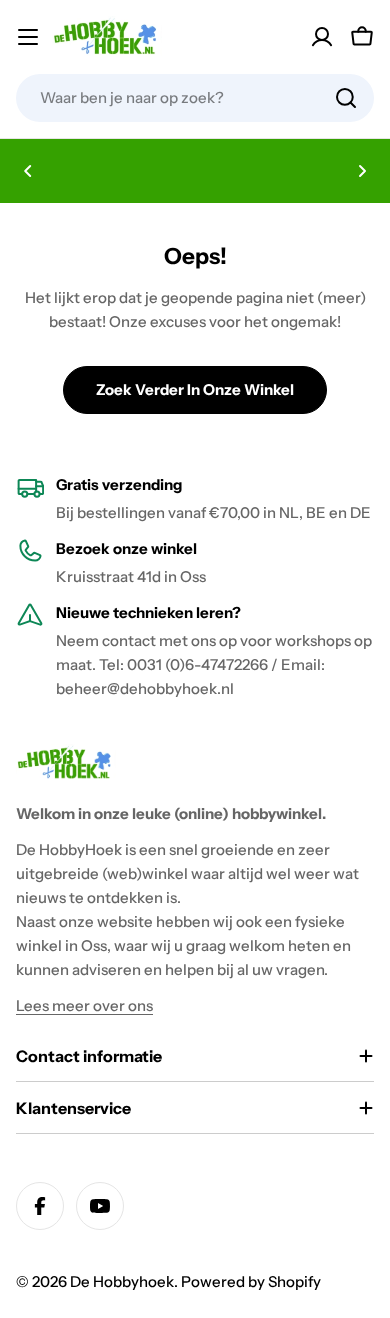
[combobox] (195, 98)
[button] (28, 171)
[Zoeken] (346, 98)
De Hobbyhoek (122, 1281)
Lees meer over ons (84, 1005)
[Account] (322, 37)
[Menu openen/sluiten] (28, 37)
